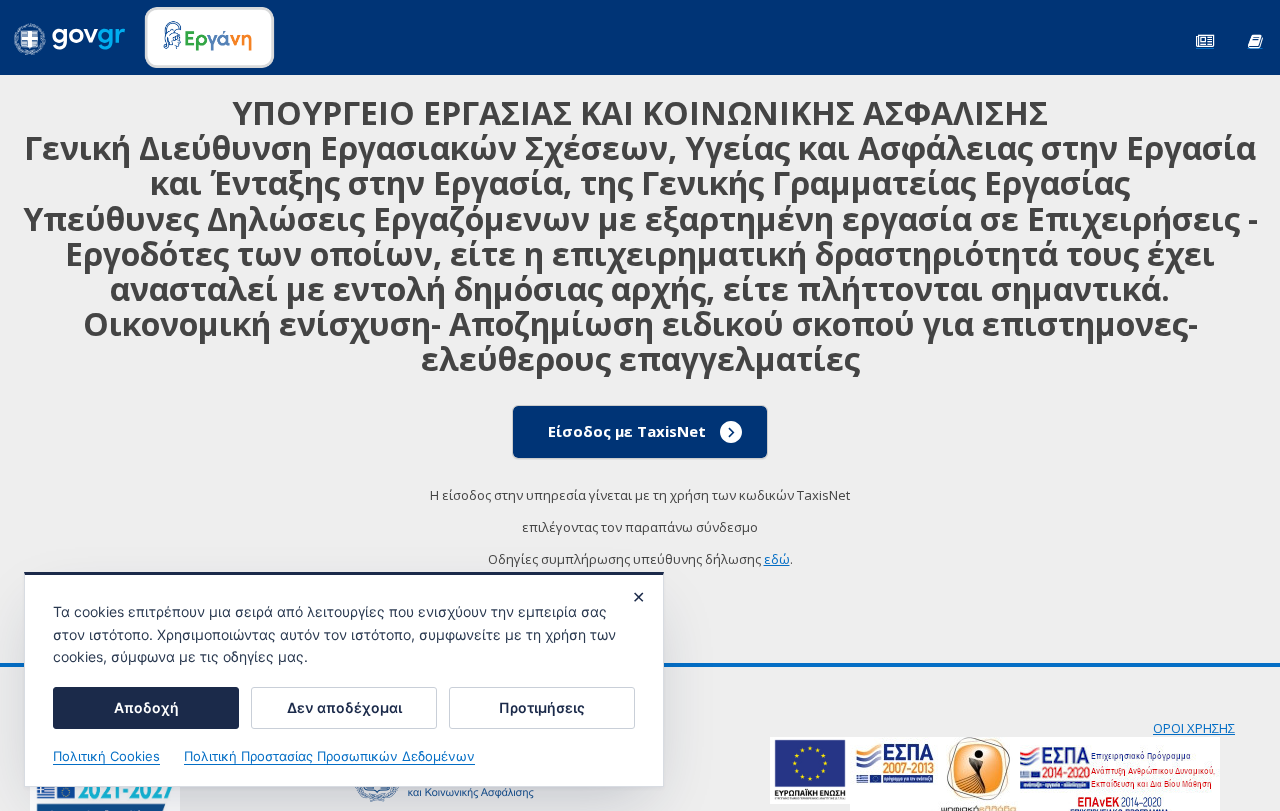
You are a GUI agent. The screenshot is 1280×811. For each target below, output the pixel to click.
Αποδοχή (146, 707)
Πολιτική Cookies (106, 756)
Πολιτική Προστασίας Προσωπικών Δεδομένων (329, 756)
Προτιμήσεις (542, 707)
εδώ (777, 559)
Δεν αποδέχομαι (344, 707)
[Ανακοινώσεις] (1205, 39)
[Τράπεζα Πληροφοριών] (1255, 39)
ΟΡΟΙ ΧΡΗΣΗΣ (1194, 728)
